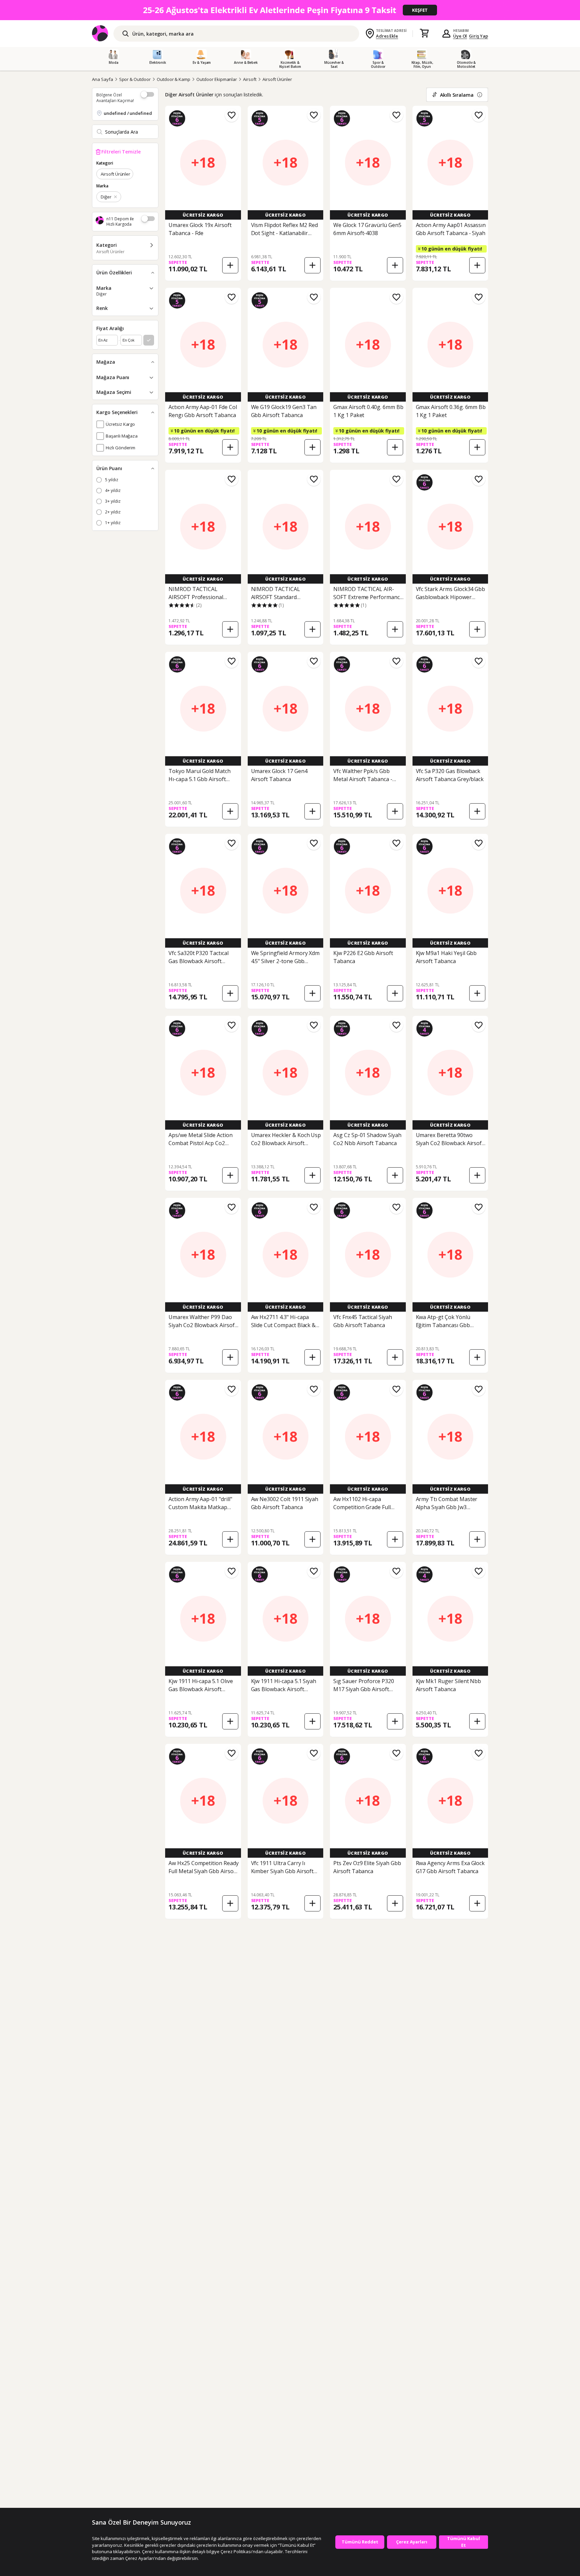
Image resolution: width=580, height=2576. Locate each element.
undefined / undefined (128, 113)
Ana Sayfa (103, 79)
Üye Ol (460, 36)
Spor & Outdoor (135, 79)
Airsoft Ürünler (277, 79)
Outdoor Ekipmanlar (217, 79)
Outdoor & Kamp (174, 79)
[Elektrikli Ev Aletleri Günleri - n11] (290, 10)
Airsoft (250, 79)
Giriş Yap (478, 36)
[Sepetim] (424, 34)
